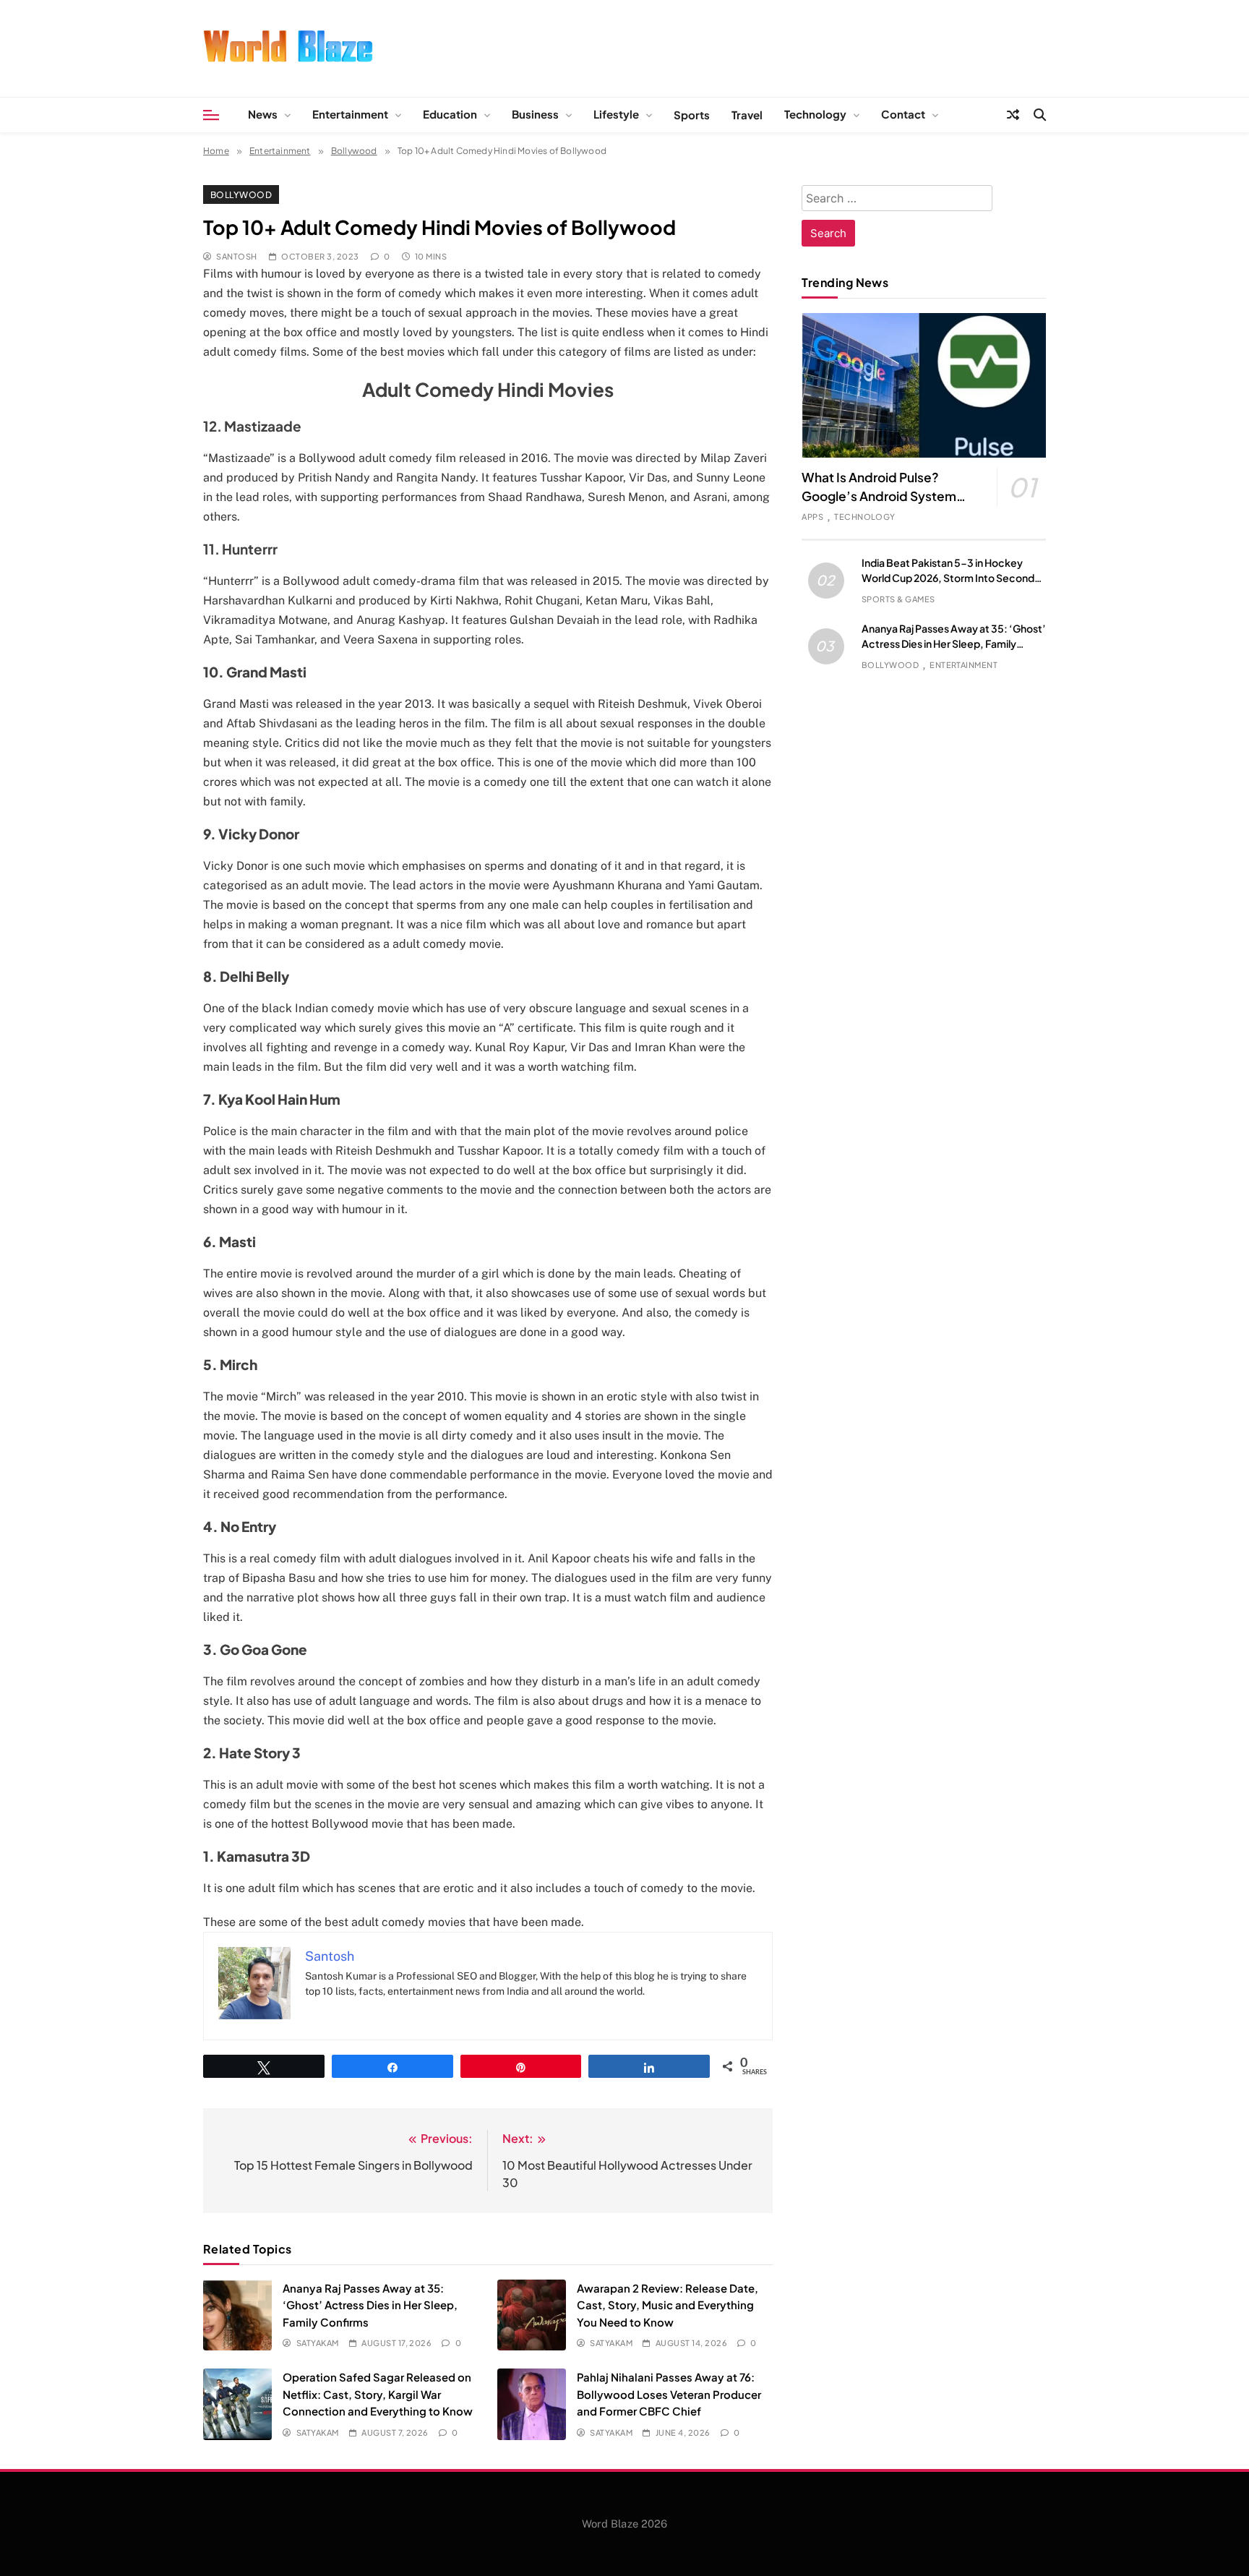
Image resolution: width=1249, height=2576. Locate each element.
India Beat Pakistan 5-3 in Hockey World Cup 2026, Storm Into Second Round (948, 578)
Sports (692, 115)
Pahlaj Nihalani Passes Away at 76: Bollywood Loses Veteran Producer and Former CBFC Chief (669, 2394)
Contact (903, 114)
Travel (747, 115)
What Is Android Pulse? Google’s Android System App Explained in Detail (879, 496)
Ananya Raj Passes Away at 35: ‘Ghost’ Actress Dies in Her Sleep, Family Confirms (370, 2305)
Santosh (236, 256)
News (263, 114)
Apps (812, 517)
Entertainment (350, 114)
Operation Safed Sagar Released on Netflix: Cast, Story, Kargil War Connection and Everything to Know (378, 2394)
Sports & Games (898, 599)
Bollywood (241, 194)
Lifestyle (616, 114)
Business (535, 114)
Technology (815, 114)
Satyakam (317, 2343)
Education (450, 114)
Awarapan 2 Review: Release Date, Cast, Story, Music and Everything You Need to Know (668, 2305)
